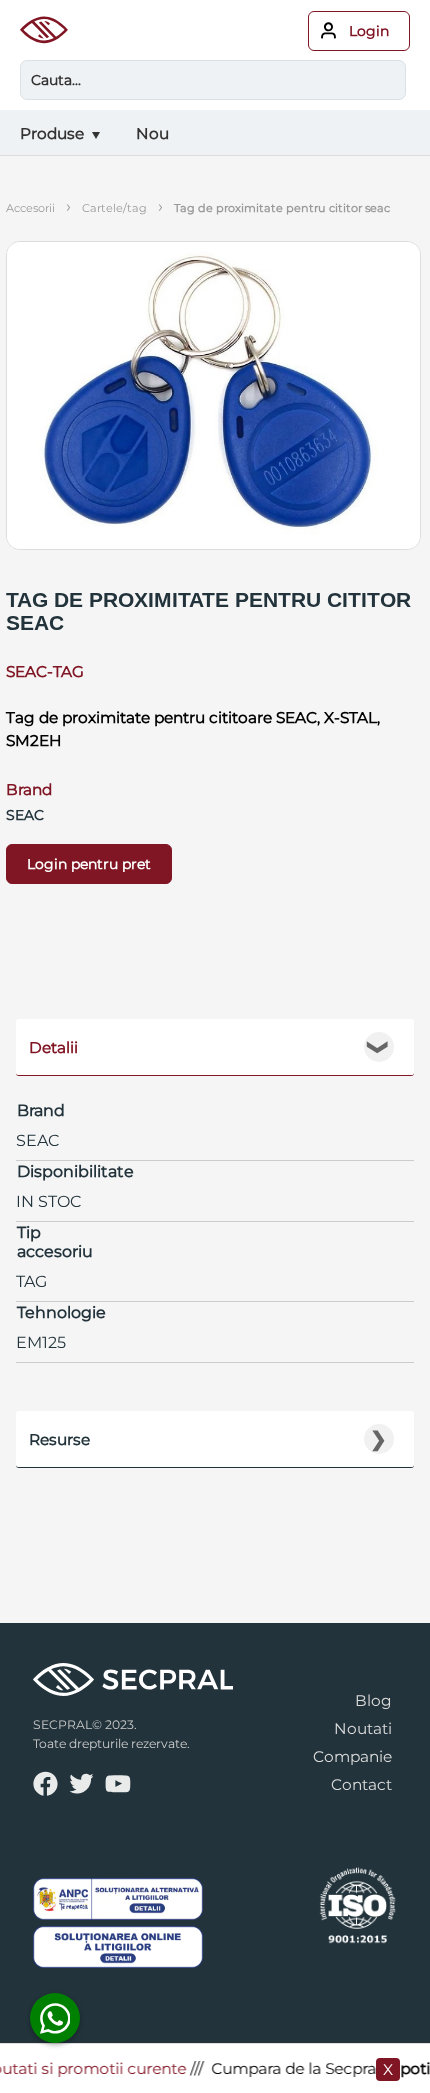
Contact (361, 1784)
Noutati (363, 1728)
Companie (352, 1756)
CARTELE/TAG (114, 208)
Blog (373, 1700)
